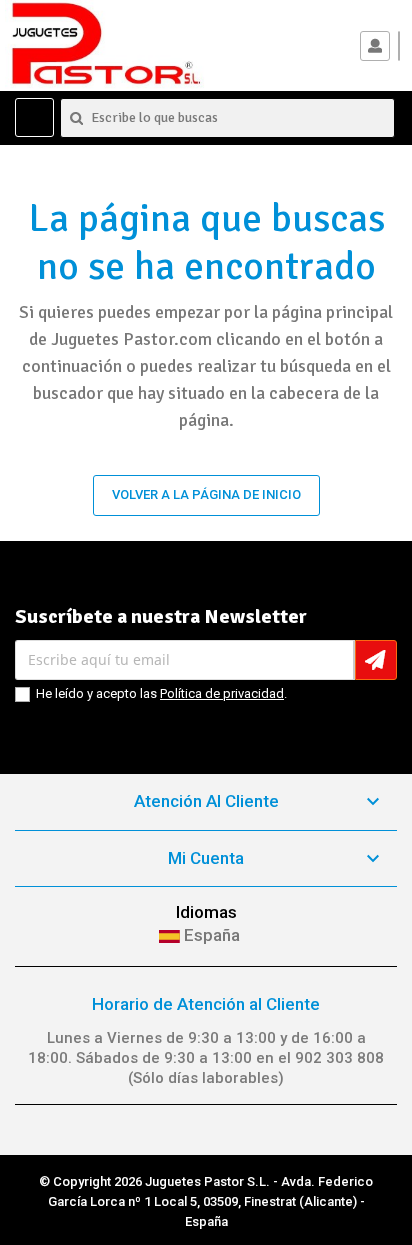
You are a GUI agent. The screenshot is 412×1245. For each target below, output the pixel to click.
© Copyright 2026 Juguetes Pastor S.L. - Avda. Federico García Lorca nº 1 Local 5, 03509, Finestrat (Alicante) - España (206, 1201)
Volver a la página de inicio (206, 494)
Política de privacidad (222, 693)
